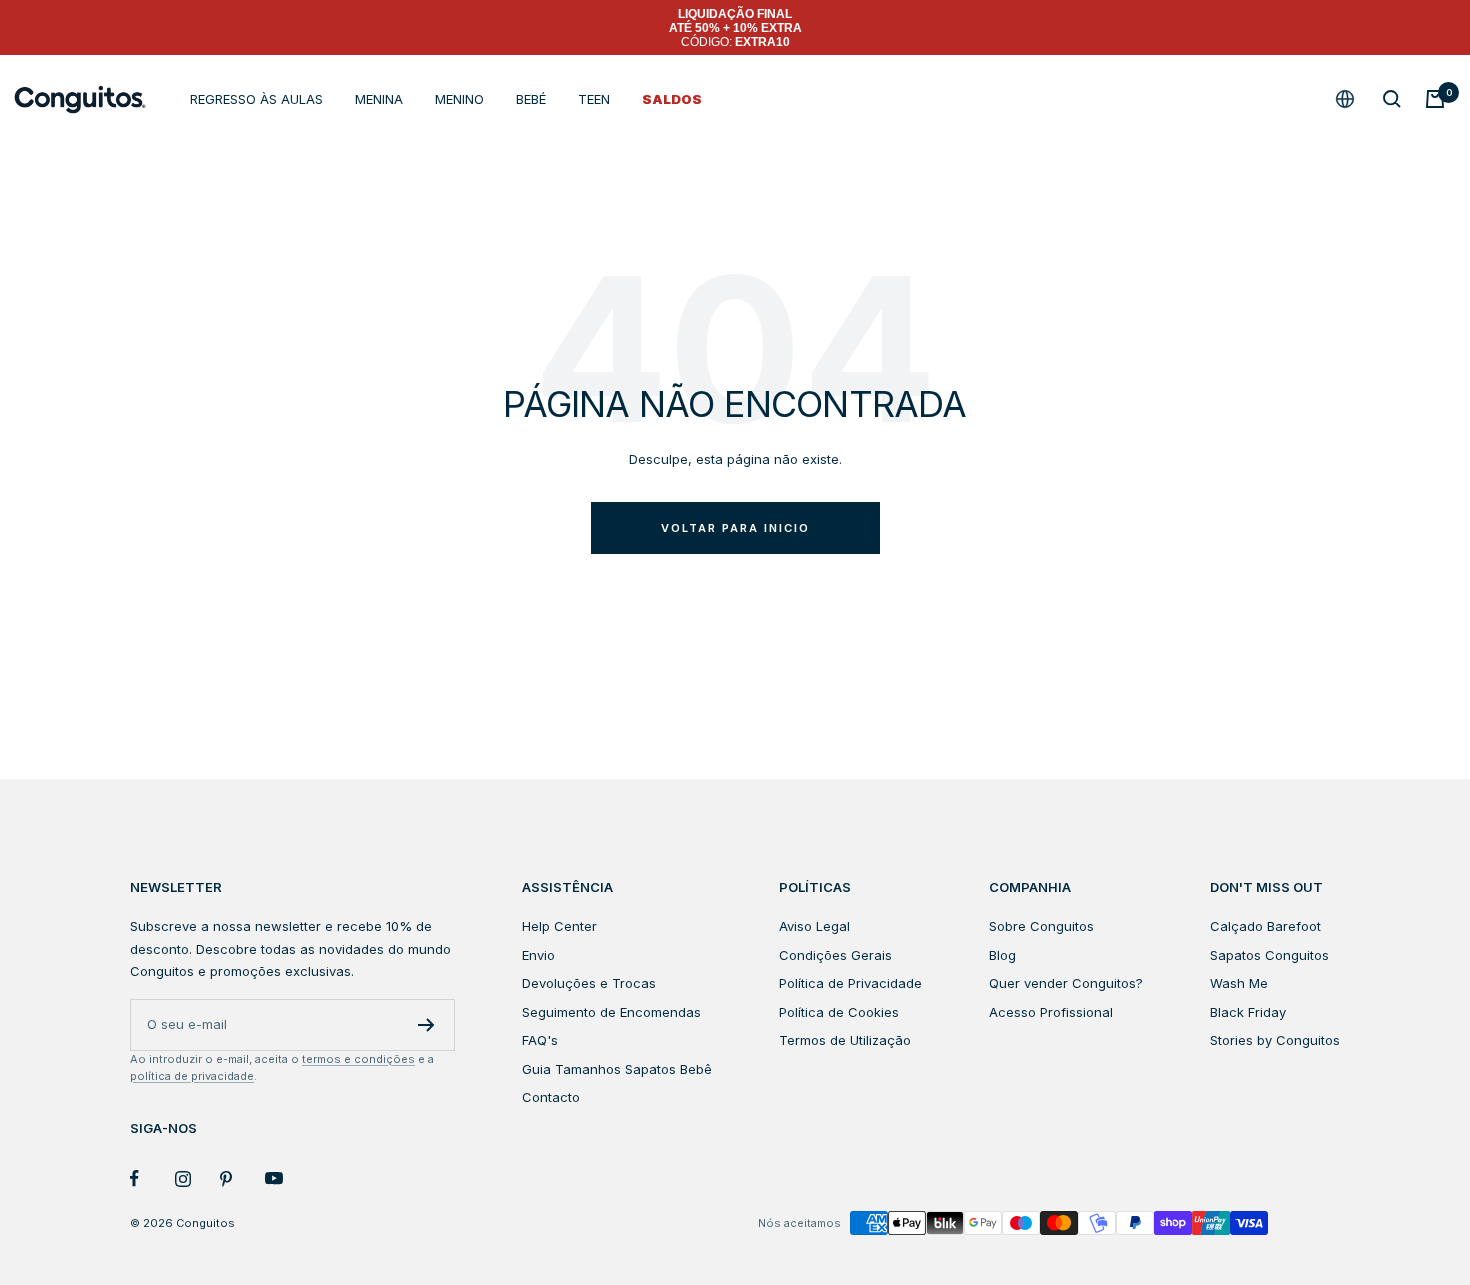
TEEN (594, 99)
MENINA (379, 99)
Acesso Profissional (1051, 1012)
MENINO (459, 99)
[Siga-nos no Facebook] (152, 1178)
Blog (1002, 955)
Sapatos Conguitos (1269, 955)
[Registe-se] (426, 1025)
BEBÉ (531, 99)
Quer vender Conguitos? (1066, 983)
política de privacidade (192, 1076)
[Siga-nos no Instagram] (197, 1178)
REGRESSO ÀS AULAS (256, 99)
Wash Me (1239, 983)
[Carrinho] (1435, 99)
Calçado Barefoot (1265, 926)
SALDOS (672, 99)
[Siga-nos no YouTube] (287, 1178)
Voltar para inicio (735, 528)
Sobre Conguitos (1041, 926)
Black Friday (1248, 1012)
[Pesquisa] (1392, 99)
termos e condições (358, 1059)
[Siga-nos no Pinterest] (242, 1178)
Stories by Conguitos (1275, 1040)
